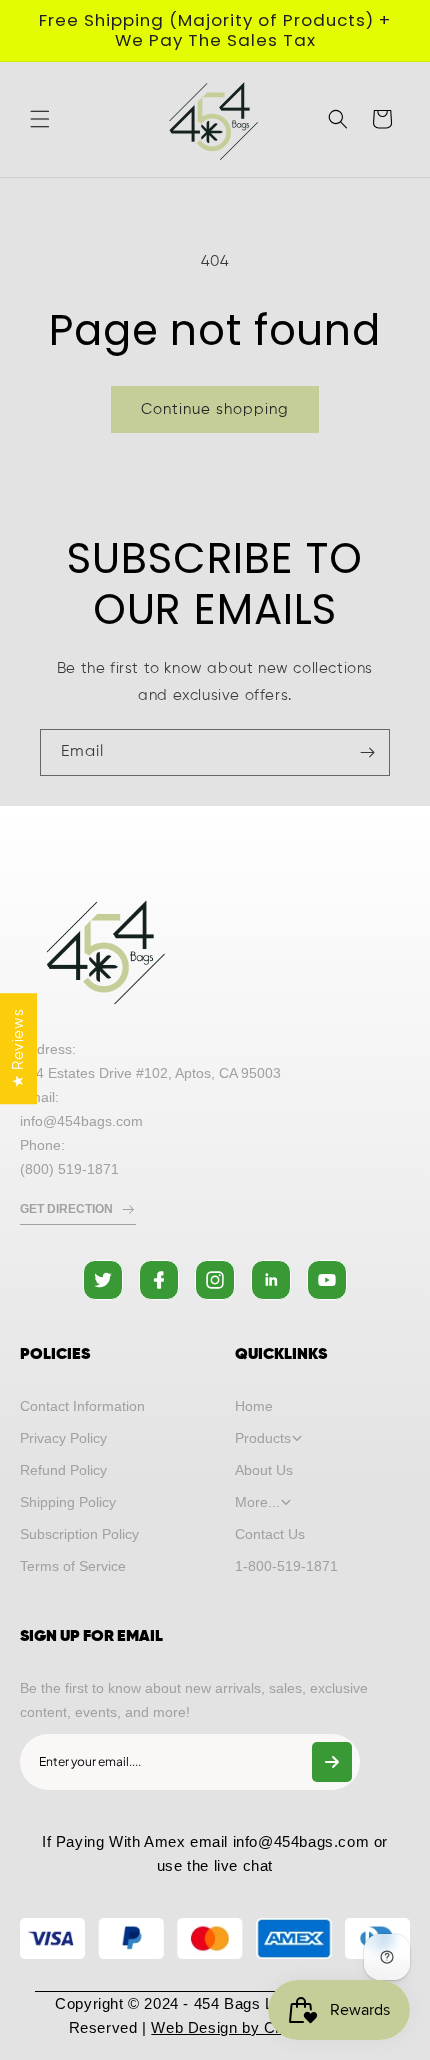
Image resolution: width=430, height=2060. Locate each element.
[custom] (103, 1280)
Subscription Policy (79, 1534)
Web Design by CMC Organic (256, 2027)
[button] (40, 119)
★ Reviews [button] (18, 1048)
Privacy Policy (63, 1438)
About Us (264, 1470)
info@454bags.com (301, 1841)
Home (254, 1406)
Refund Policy (63, 1470)
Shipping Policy (68, 1502)
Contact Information (82, 1406)
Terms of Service (73, 1566)
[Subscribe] (367, 752)
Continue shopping (215, 409)
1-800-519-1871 (286, 1566)
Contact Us (270, 1534)
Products (263, 1438)
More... (257, 1502)
